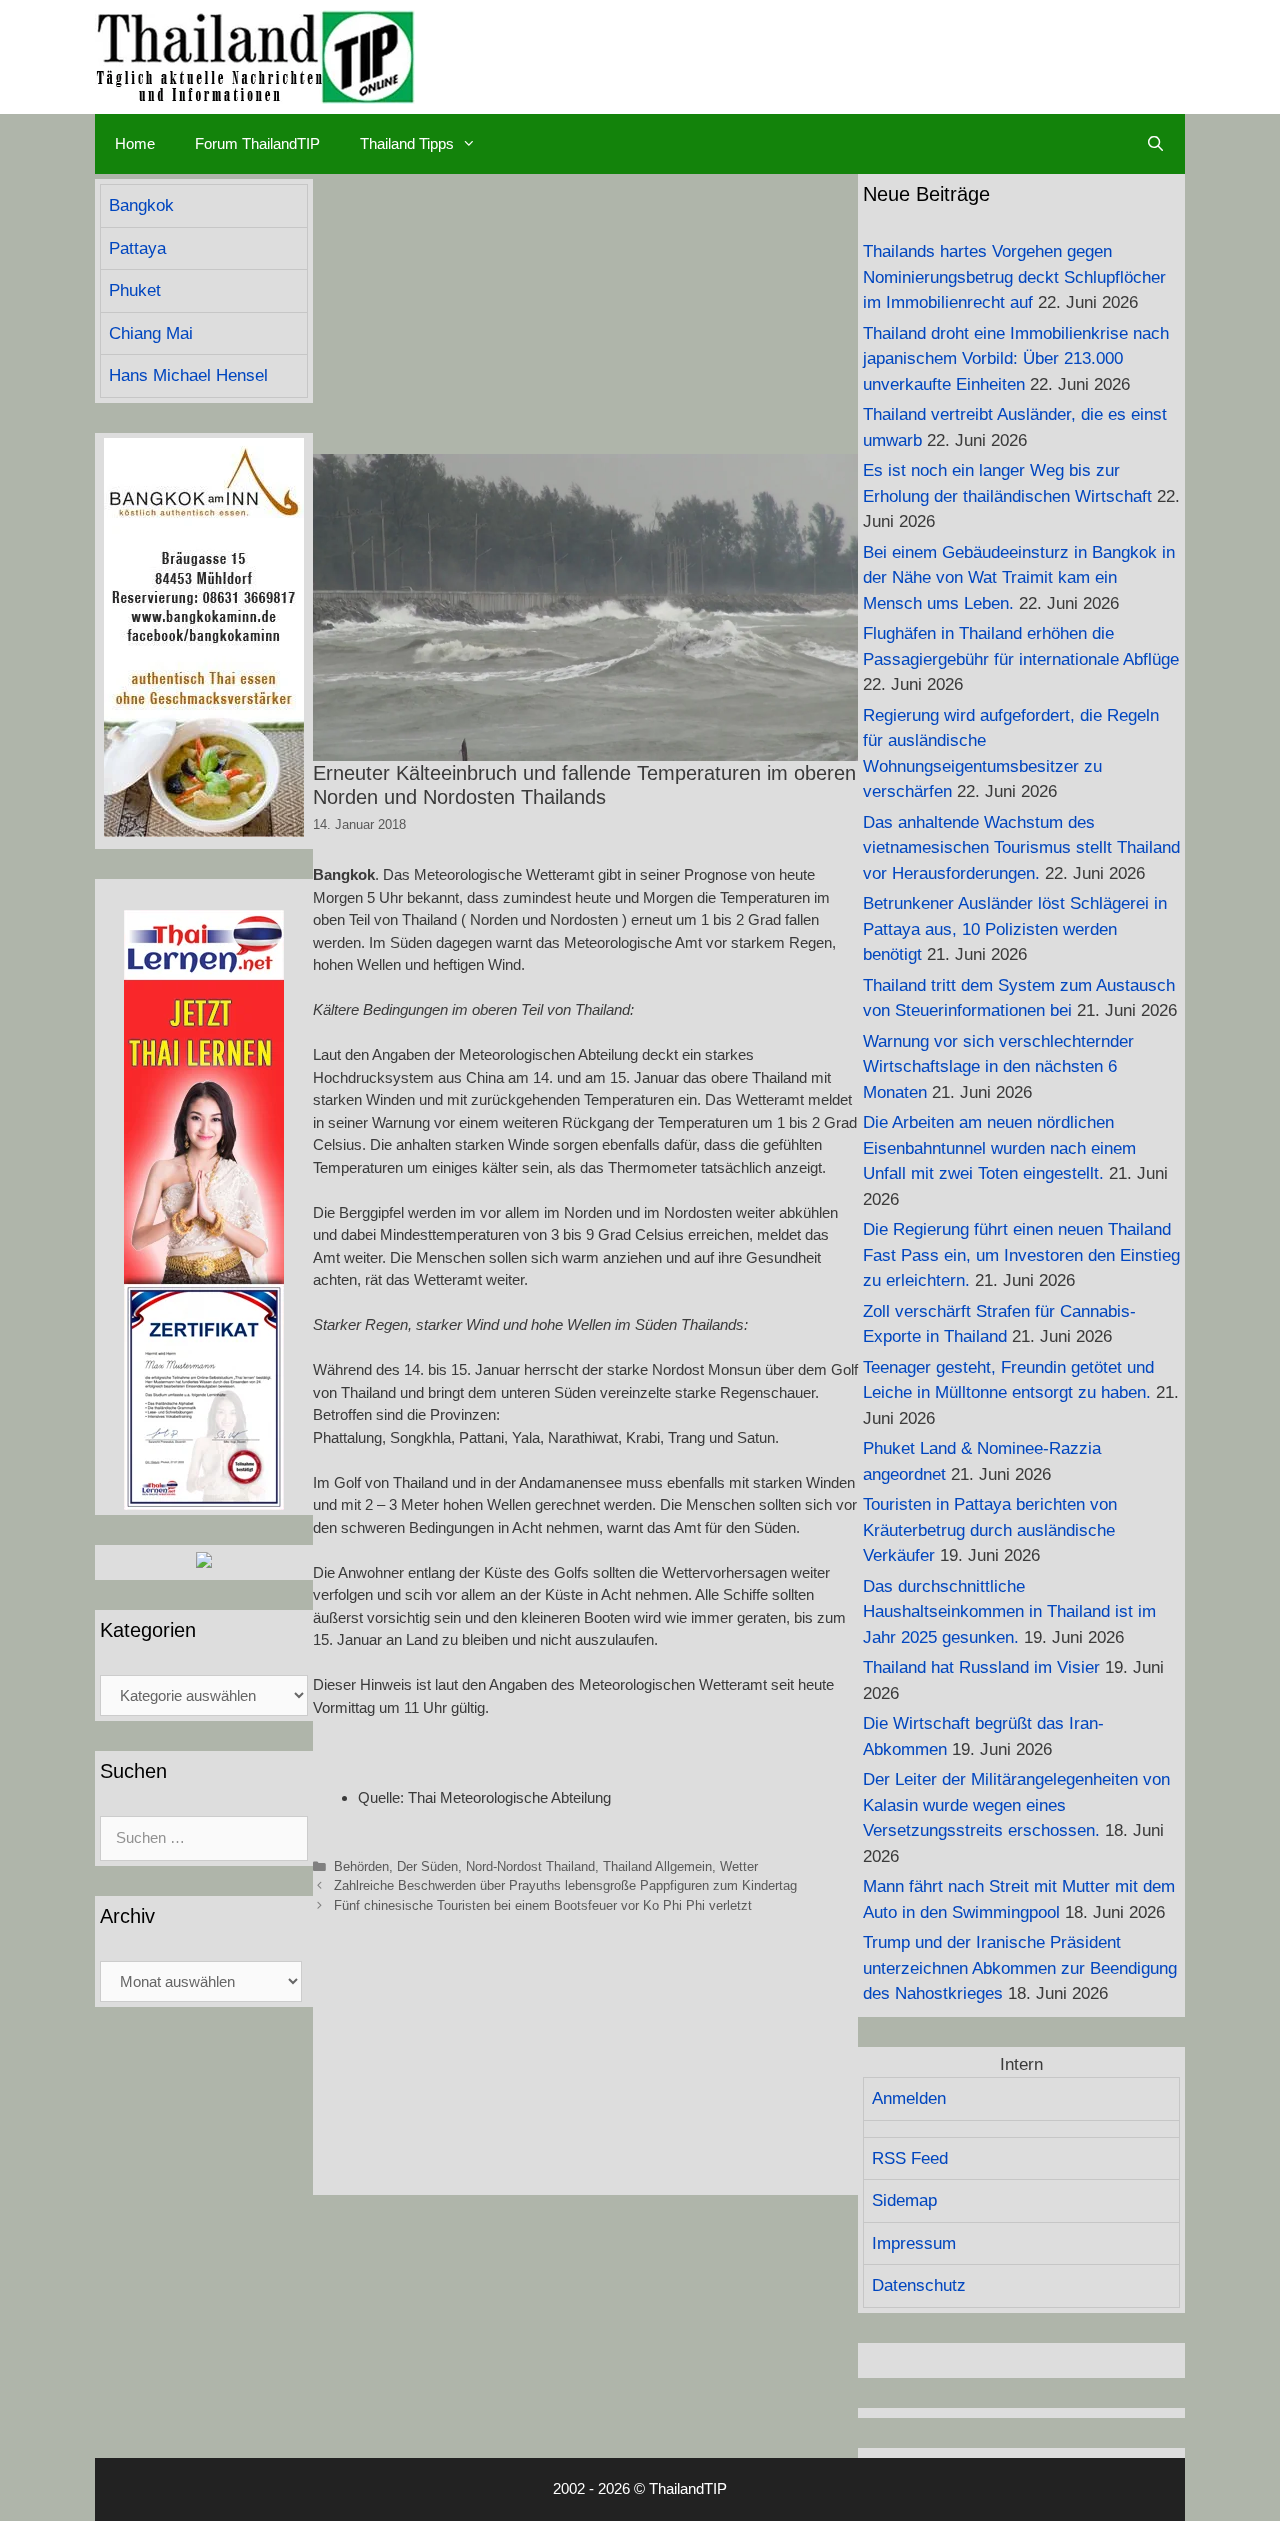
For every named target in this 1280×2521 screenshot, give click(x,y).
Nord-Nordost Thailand (530, 1866)
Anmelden (909, 2098)
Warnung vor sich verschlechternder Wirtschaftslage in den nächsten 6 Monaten (998, 1067)
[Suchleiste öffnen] (1155, 144)
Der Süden (427, 1866)
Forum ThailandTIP (257, 143)
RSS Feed (910, 2158)
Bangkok (141, 205)
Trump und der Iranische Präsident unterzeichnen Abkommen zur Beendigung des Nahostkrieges (1020, 1968)
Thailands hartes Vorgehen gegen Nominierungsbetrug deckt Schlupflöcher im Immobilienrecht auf (1014, 277)
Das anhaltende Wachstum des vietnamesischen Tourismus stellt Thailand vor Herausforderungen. (1021, 848)
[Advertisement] (585, 314)
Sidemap (904, 2200)
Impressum (914, 2243)
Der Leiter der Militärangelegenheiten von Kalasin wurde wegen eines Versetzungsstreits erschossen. (1016, 1805)
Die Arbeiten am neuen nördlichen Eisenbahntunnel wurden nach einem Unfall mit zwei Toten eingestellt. (999, 1148)
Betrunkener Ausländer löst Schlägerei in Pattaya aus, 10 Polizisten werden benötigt (1015, 929)
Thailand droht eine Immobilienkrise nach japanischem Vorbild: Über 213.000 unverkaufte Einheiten (1016, 359)
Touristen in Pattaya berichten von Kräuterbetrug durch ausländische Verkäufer (990, 1530)
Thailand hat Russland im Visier (981, 1667)
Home (135, 143)
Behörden (361, 1866)
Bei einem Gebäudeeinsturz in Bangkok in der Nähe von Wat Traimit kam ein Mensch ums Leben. (1019, 578)
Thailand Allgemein (657, 1866)
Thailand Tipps (407, 143)
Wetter (739, 1866)
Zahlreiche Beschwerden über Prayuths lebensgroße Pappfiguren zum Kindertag (565, 1885)
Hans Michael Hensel (188, 375)
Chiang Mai (151, 333)
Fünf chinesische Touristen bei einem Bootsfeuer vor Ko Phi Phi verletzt (543, 1905)
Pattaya (137, 248)
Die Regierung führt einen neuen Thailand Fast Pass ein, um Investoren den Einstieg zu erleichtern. (1021, 1255)
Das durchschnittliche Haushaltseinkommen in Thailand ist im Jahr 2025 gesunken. (1009, 1612)
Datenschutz (919, 2285)
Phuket (135, 290)
